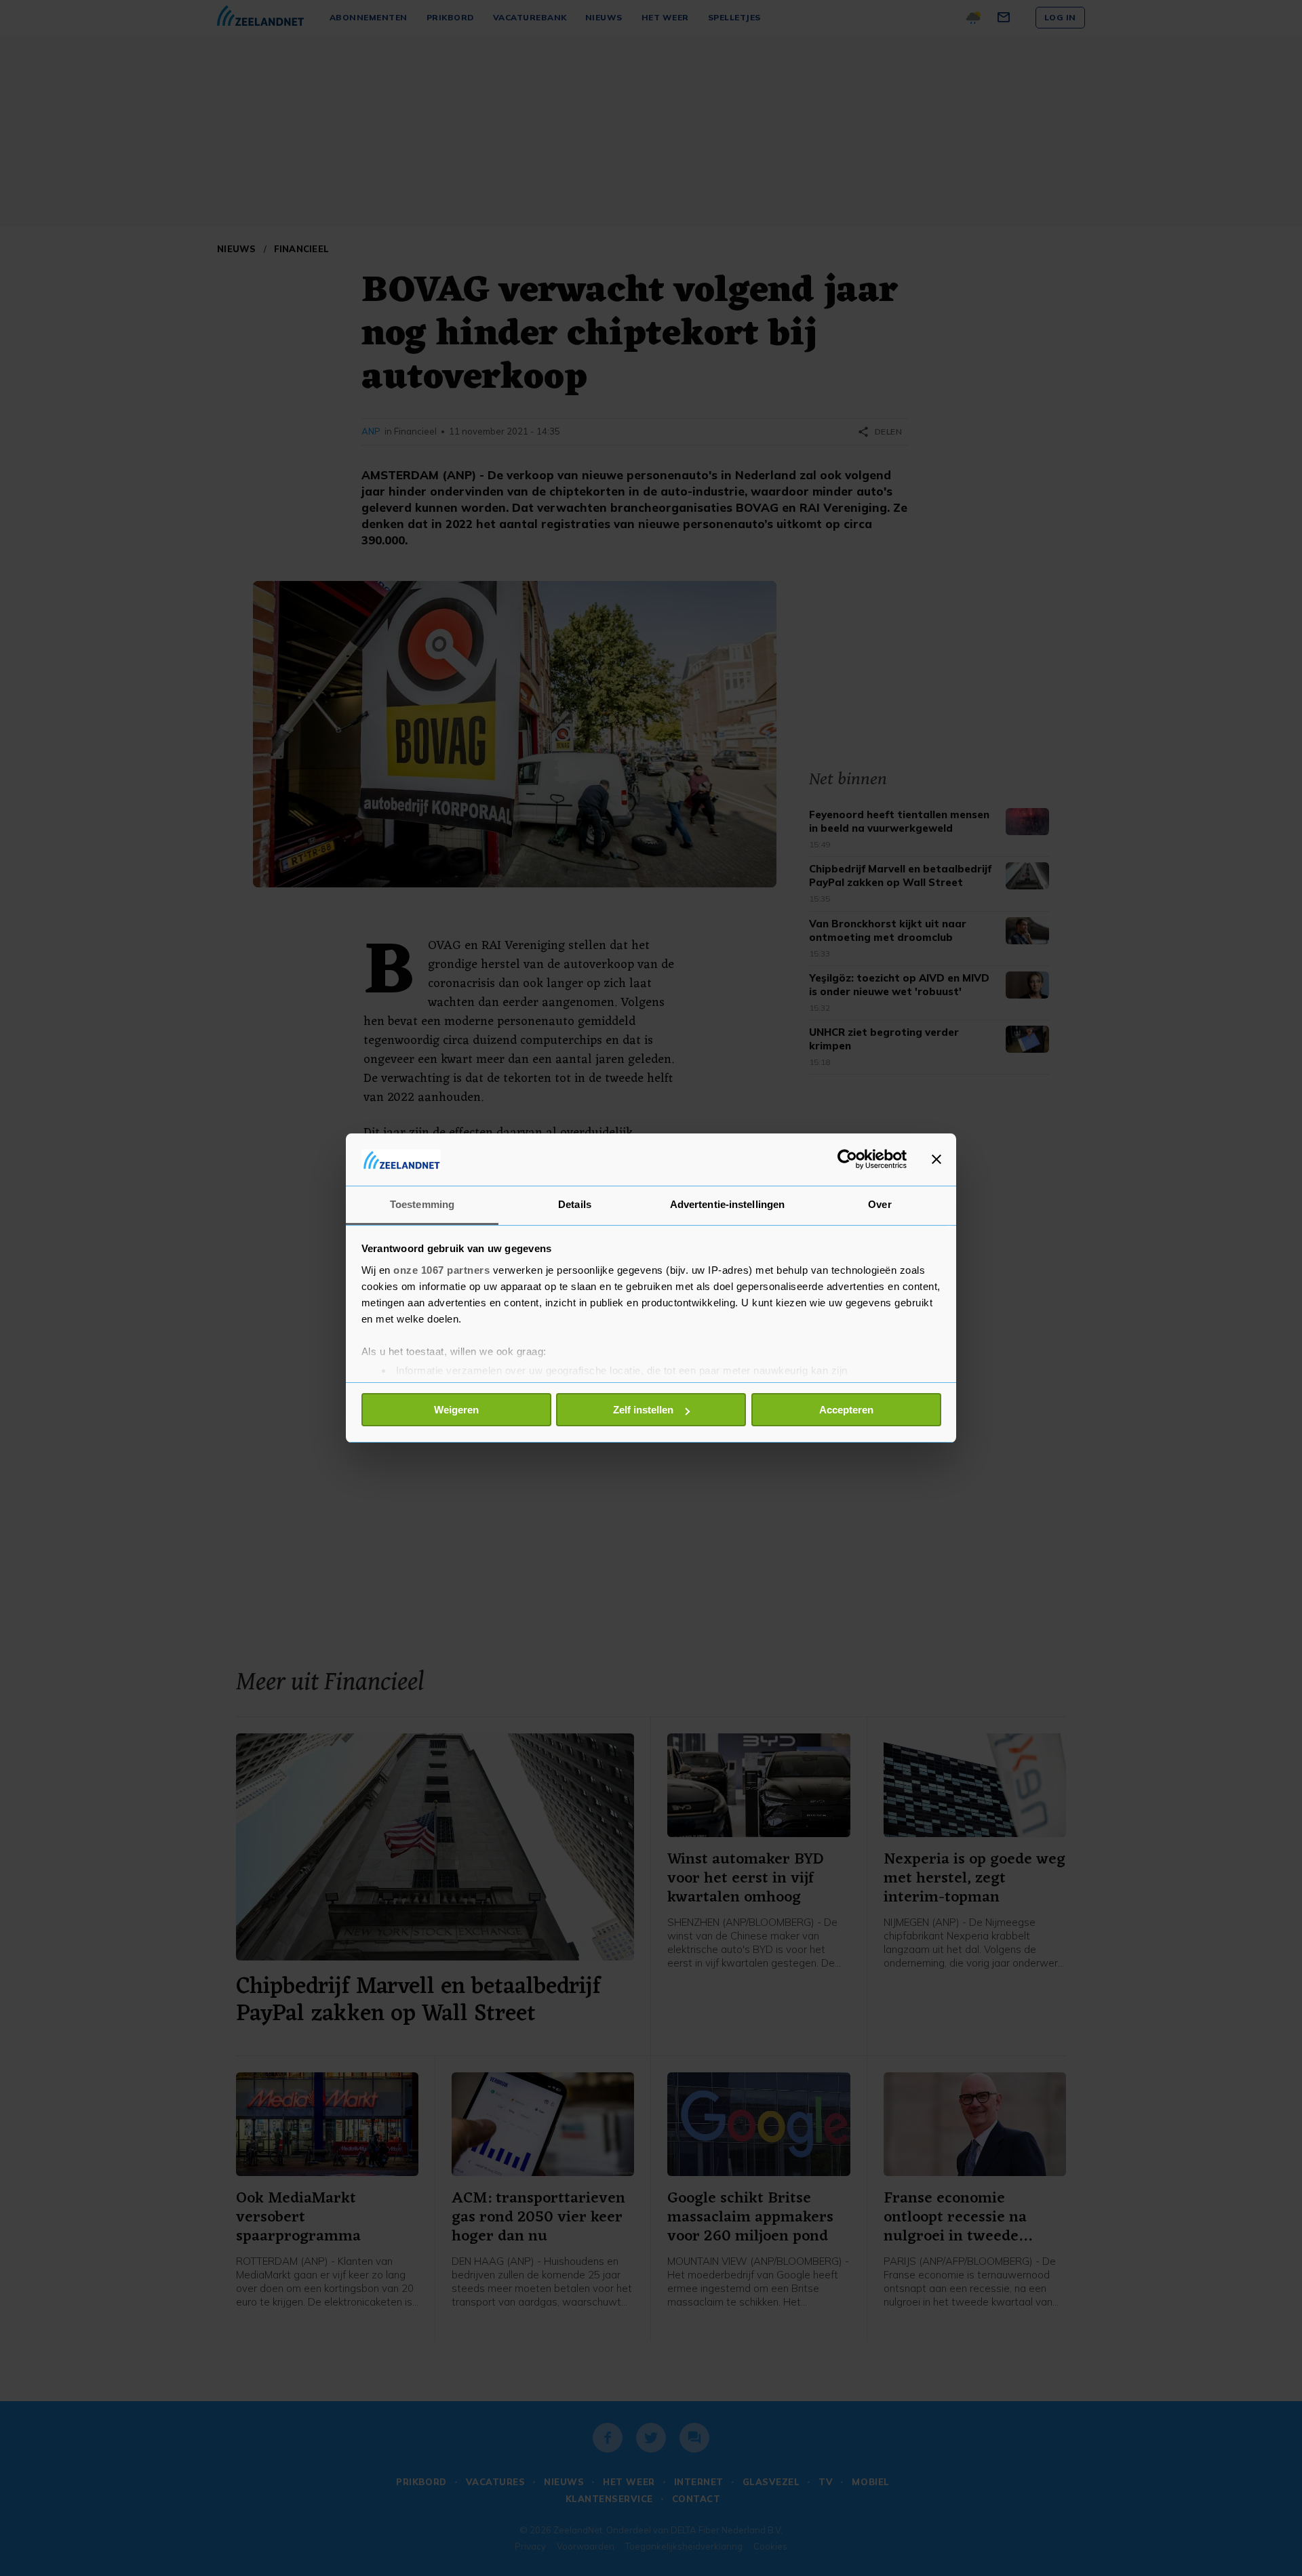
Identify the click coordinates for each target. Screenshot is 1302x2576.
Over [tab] (880, 1204)
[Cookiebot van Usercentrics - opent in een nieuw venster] (847, 1159)
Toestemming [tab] (422, 1204)
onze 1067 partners (441, 1270)
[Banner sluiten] (936, 1159)
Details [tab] (575, 1204)
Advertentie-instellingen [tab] (727, 1204)
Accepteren (846, 1410)
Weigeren (456, 1410)
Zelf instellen (643, 1410)
